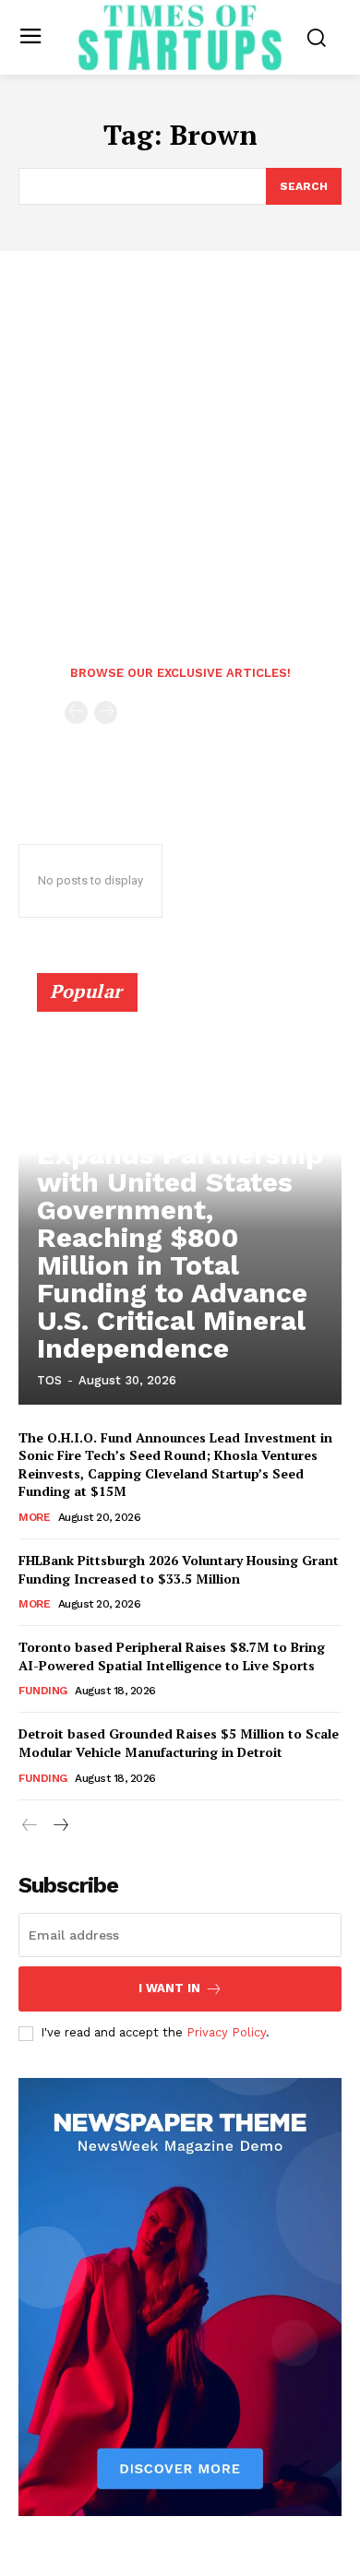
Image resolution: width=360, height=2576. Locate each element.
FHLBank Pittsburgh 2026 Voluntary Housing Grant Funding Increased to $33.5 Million (179, 1569)
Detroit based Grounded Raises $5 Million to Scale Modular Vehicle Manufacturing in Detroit (179, 1743)
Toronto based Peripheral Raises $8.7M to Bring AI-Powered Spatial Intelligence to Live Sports (172, 1656)
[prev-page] (76, 712)
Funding (43, 1691)
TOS (49, 1380)
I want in (169, 1988)
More (34, 1517)
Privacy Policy (226, 2032)
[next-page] (60, 1826)
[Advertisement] (180, 440)
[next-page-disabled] (106, 712)
